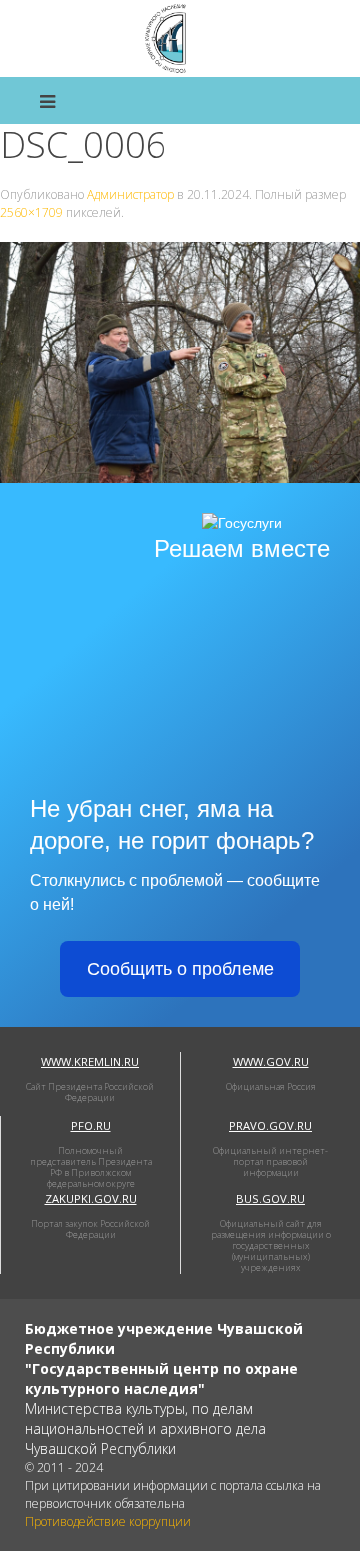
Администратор (130, 194)
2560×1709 (31, 212)
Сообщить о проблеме (180, 969)
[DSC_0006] (180, 360)
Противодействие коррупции (108, 1521)
